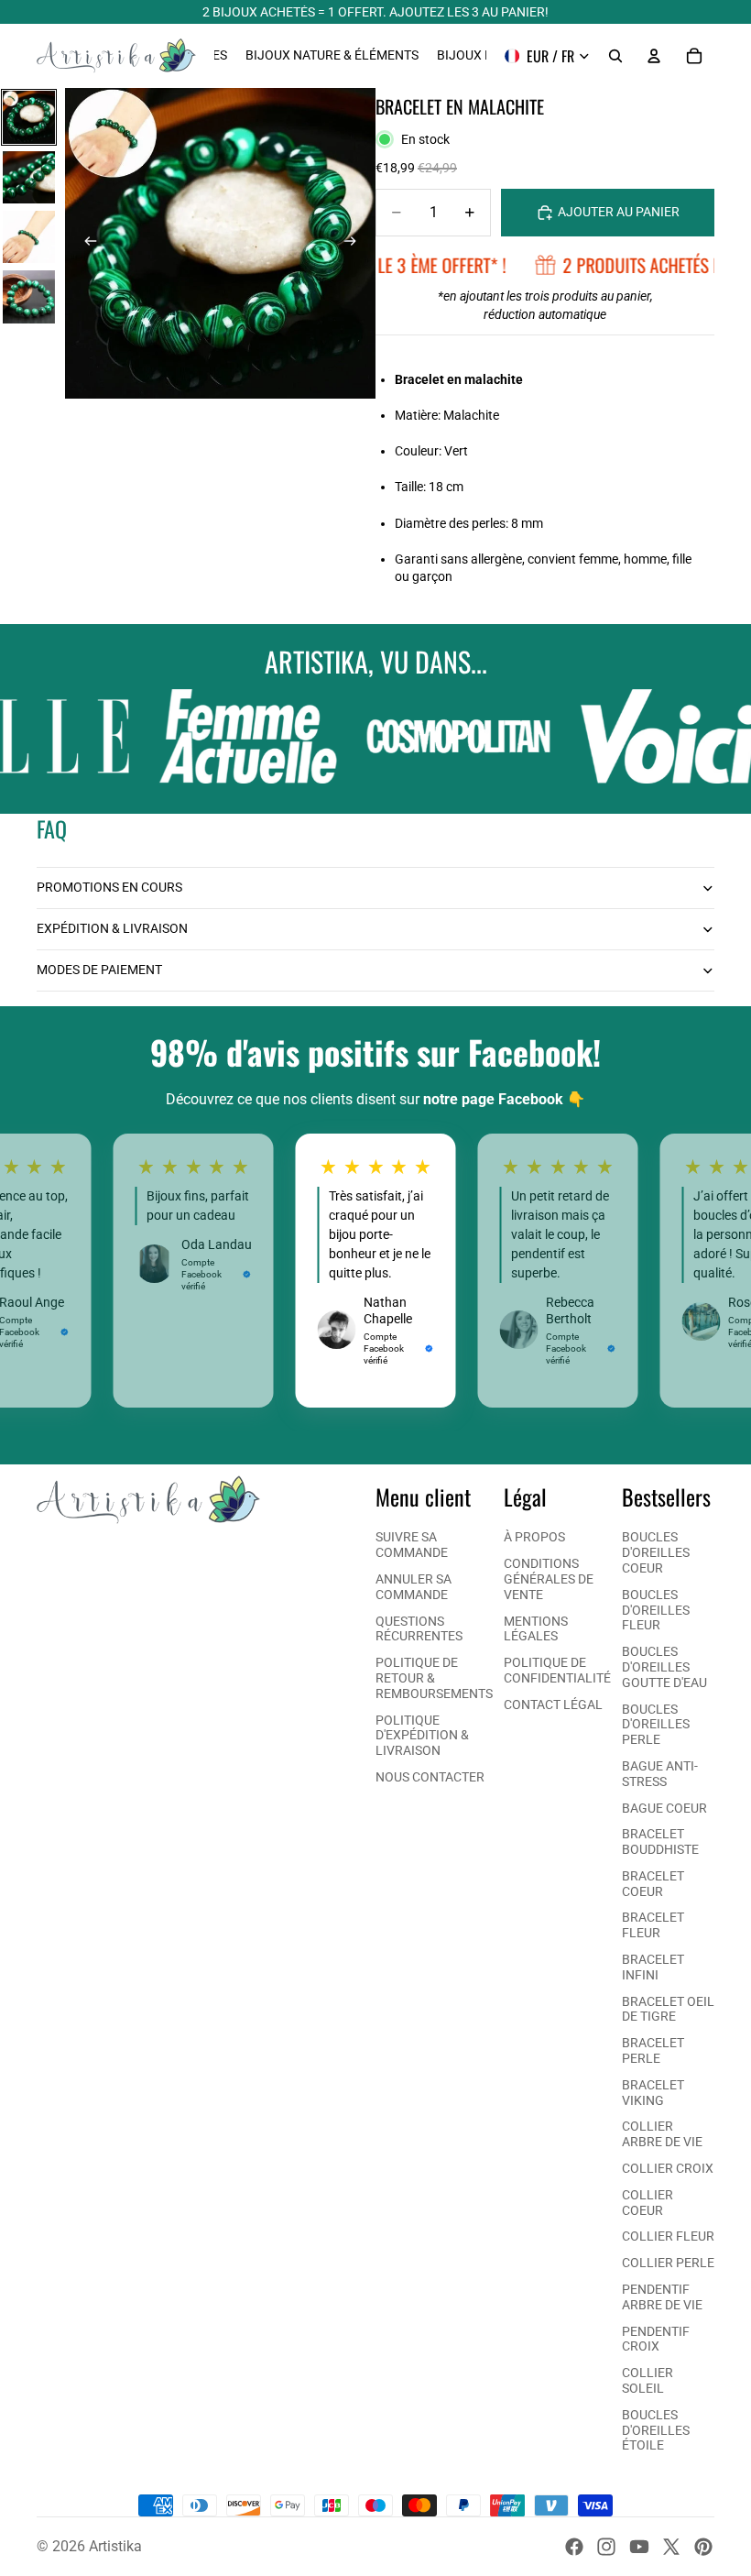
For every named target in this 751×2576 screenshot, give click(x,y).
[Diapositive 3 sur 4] (29, 237)
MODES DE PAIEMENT (99, 970)
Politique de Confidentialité (557, 1670)
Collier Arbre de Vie (662, 2134)
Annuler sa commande (414, 1587)
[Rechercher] (615, 56)
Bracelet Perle (653, 2050)
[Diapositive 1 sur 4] (29, 117)
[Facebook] (574, 2547)
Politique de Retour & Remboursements (434, 1678)
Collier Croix (668, 2168)
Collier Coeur (648, 2203)
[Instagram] (606, 2547)
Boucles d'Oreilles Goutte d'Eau (664, 1667)
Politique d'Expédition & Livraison (422, 1736)
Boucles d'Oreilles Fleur (656, 1610)
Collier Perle (668, 2263)
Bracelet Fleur (653, 1925)
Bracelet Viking (653, 2093)
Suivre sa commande (412, 1545)
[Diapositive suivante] (355, 244)
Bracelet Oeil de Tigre (668, 2009)
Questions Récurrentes (419, 1629)
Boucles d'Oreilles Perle (656, 1725)
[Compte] (654, 56)
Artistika (115, 2546)
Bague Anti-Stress (660, 1774)
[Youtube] (639, 2547)
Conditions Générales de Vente (549, 1579)
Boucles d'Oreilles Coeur (656, 1552)
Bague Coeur (664, 1808)
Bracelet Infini (653, 1967)
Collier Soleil (648, 2380)
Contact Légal (553, 1705)
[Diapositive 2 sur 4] (29, 177)
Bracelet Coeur (653, 1884)
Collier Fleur (668, 2236)
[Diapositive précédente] (85, 244)
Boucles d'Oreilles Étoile (656, 2430)
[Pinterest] (703, 2547)
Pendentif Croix (656, 2339)
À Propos (534, 1537)
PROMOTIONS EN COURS (109, 887)
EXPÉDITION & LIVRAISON (112, 928)
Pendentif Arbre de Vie (662, 2297)
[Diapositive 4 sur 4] (29, 296)
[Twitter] (671, 2547)
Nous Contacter (430, 1777)
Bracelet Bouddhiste (660, 1842)
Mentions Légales (536, 1629)
